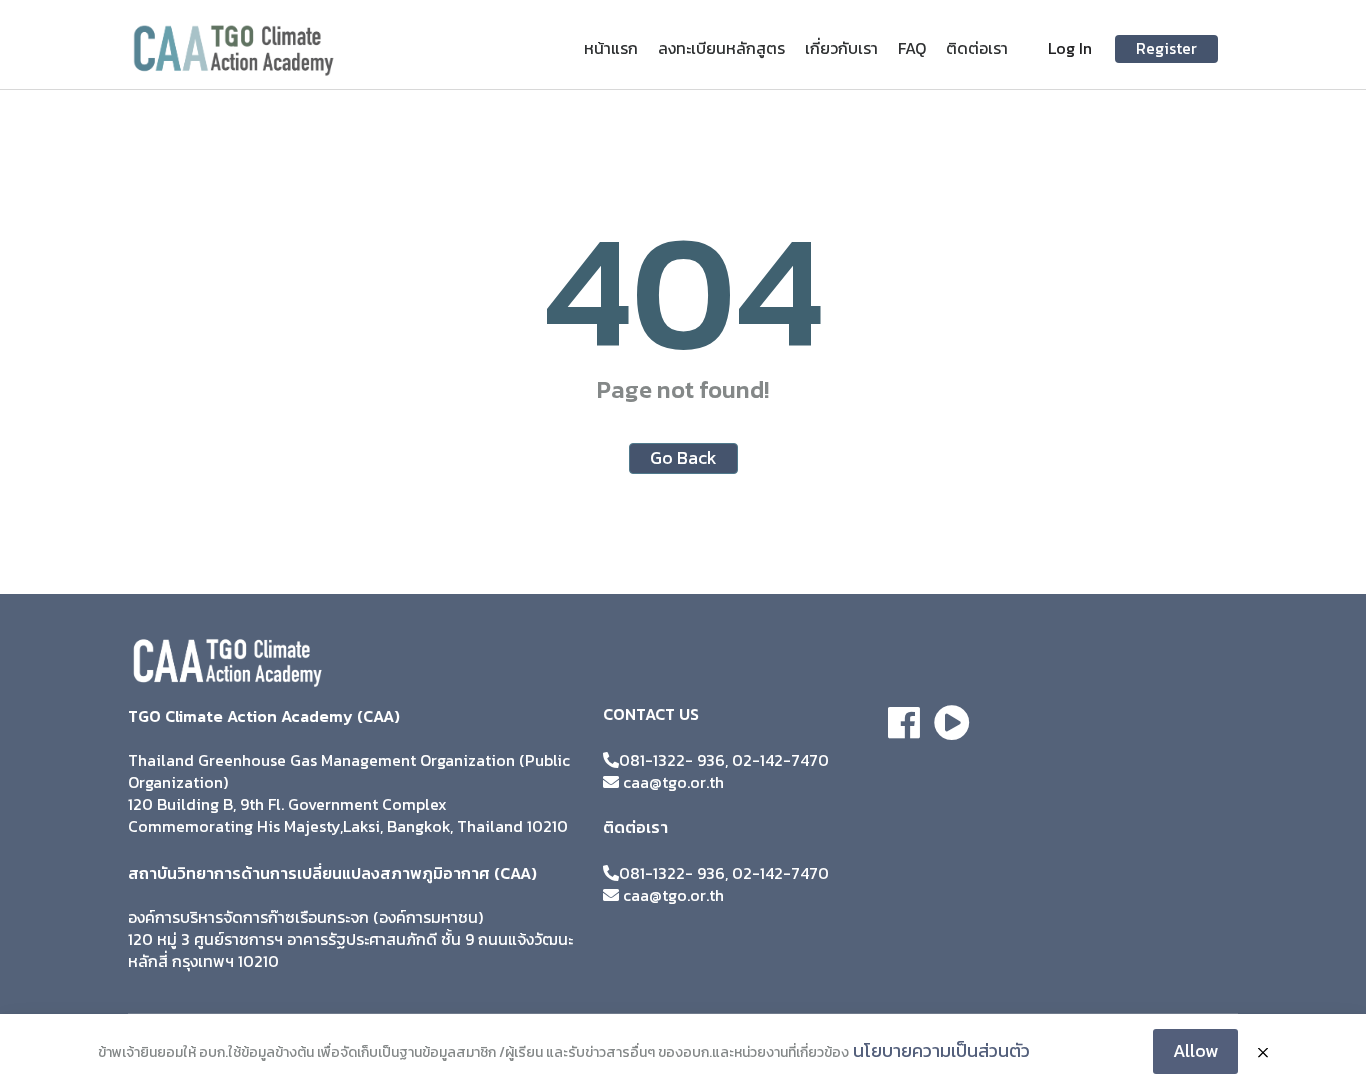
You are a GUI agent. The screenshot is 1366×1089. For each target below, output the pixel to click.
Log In (1070, 48)
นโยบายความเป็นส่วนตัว (941, 1050)
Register (1166, 48)
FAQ (912, 48)
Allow (1195, 1050)
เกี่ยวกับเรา (841, 48)
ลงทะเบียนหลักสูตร (721, 48)
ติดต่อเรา (977, 48)
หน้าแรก (611, 48)
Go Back (683, 457)
